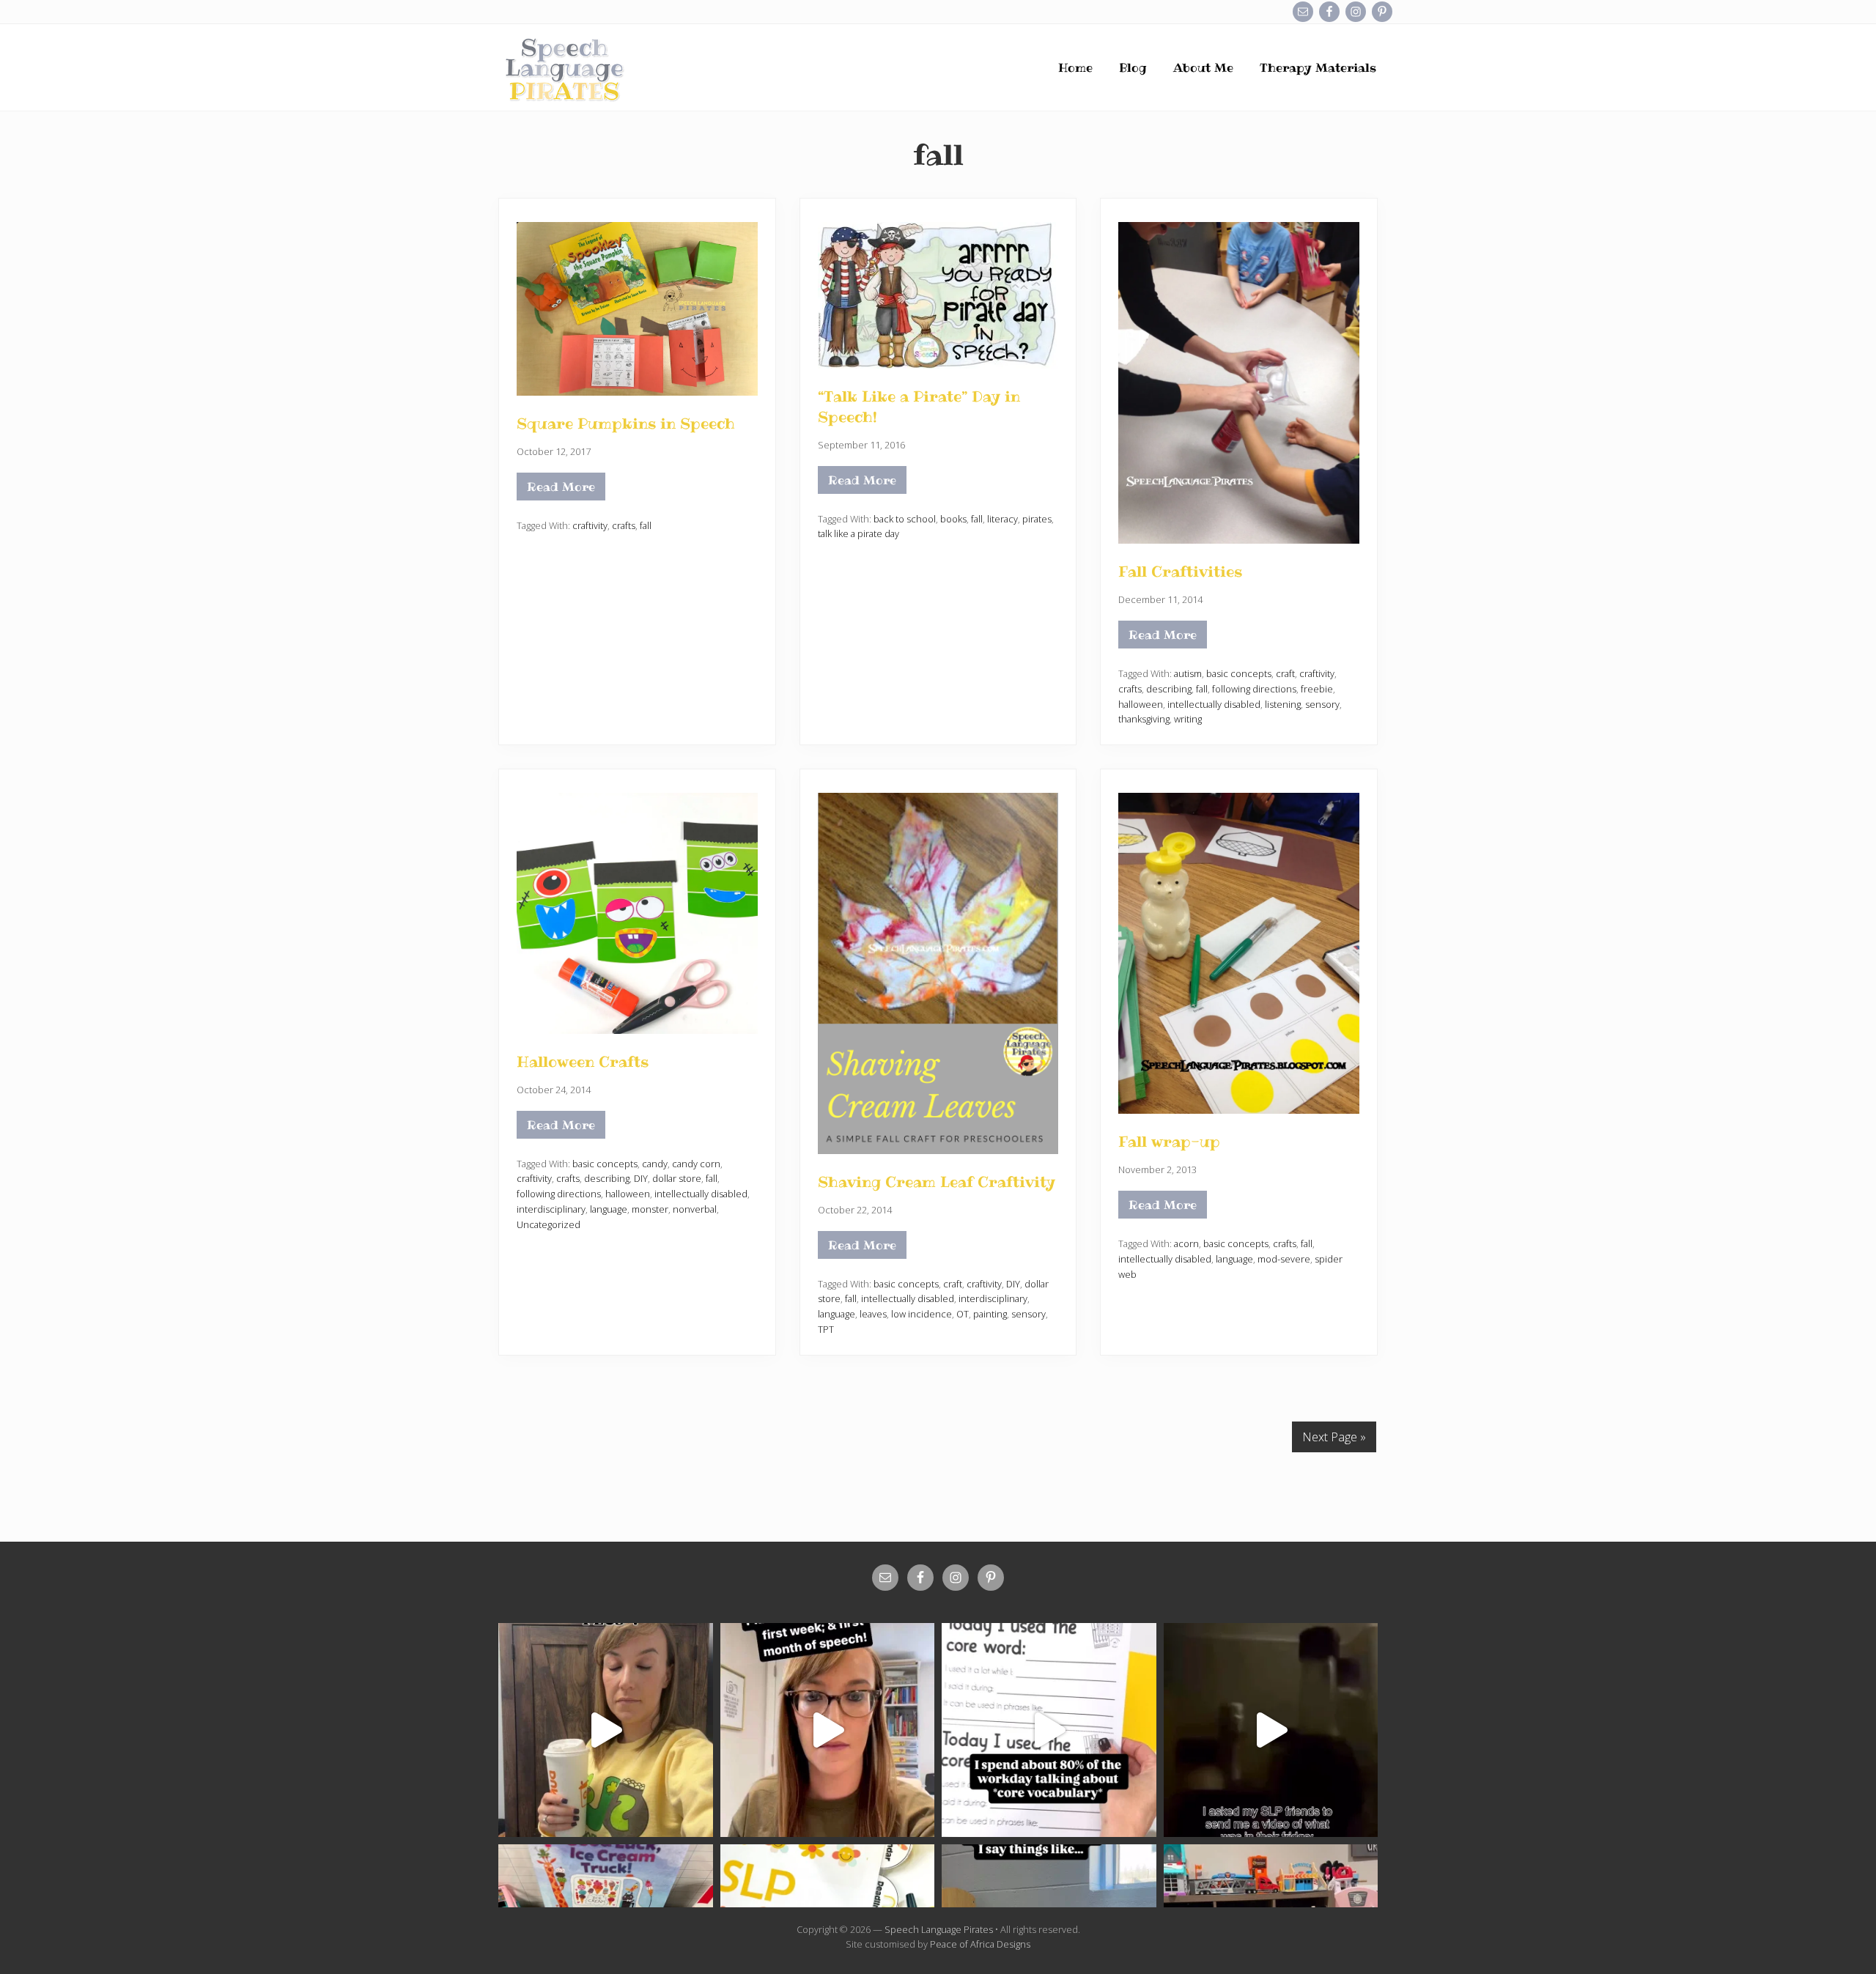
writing (1188, 719)
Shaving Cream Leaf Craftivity (937, 1182)
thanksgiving (1144, 719)
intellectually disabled (1214, 704)
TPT (826, 1329)
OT (963, 1314)
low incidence (922, 1314)
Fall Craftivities (1180, 572)
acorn (1186, 1243)
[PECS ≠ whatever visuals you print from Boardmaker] (606, 1730)
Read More (566, 489)
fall (646, 525)
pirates (1037, 519)
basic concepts (1239, 673)
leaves (873, 1314)
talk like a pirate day (858, 533)
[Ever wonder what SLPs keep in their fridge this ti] (1271, 1730)
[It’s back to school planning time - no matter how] (828, 1730)
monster (650, 1209)
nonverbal (695, 1209)
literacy (1002, 519)
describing (1169, 689)
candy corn (696, 1164)
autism (1188, 673)
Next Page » (1334, 1437)
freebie (1317, 689)
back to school (905, 519)
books (953, 519)
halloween (1141, 704)
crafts (624, 525)
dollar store (677, 1178)
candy (655, 1164)
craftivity (590, 525)
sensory (1322, 704)
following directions (1254, 689)
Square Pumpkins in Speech (626, 424)
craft (1285, 673)
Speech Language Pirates (939, 1929)
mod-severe (1284, 1259)
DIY (641, 1178)
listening (1283, 704)
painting (990, 1314)
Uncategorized (549, 1224)
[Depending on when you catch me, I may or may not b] (1049, 1730)
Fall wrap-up (1169, 1142)
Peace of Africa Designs (980, 1944)
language (609, 1209)
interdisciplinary (551, 1209)
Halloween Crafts (583, 1062)
